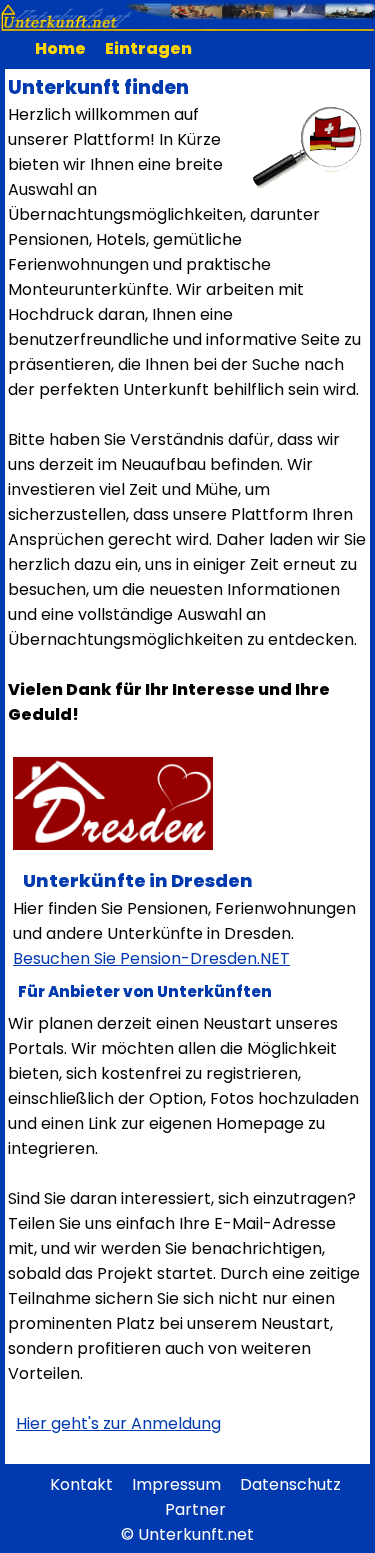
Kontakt (81, 1484)
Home (60, 48)
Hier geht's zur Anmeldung (118, 1423)
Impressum (176, 1484)
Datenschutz (290, 1484)
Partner (195, 1509)
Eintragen (148, 48)
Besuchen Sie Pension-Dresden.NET (151, 958)
